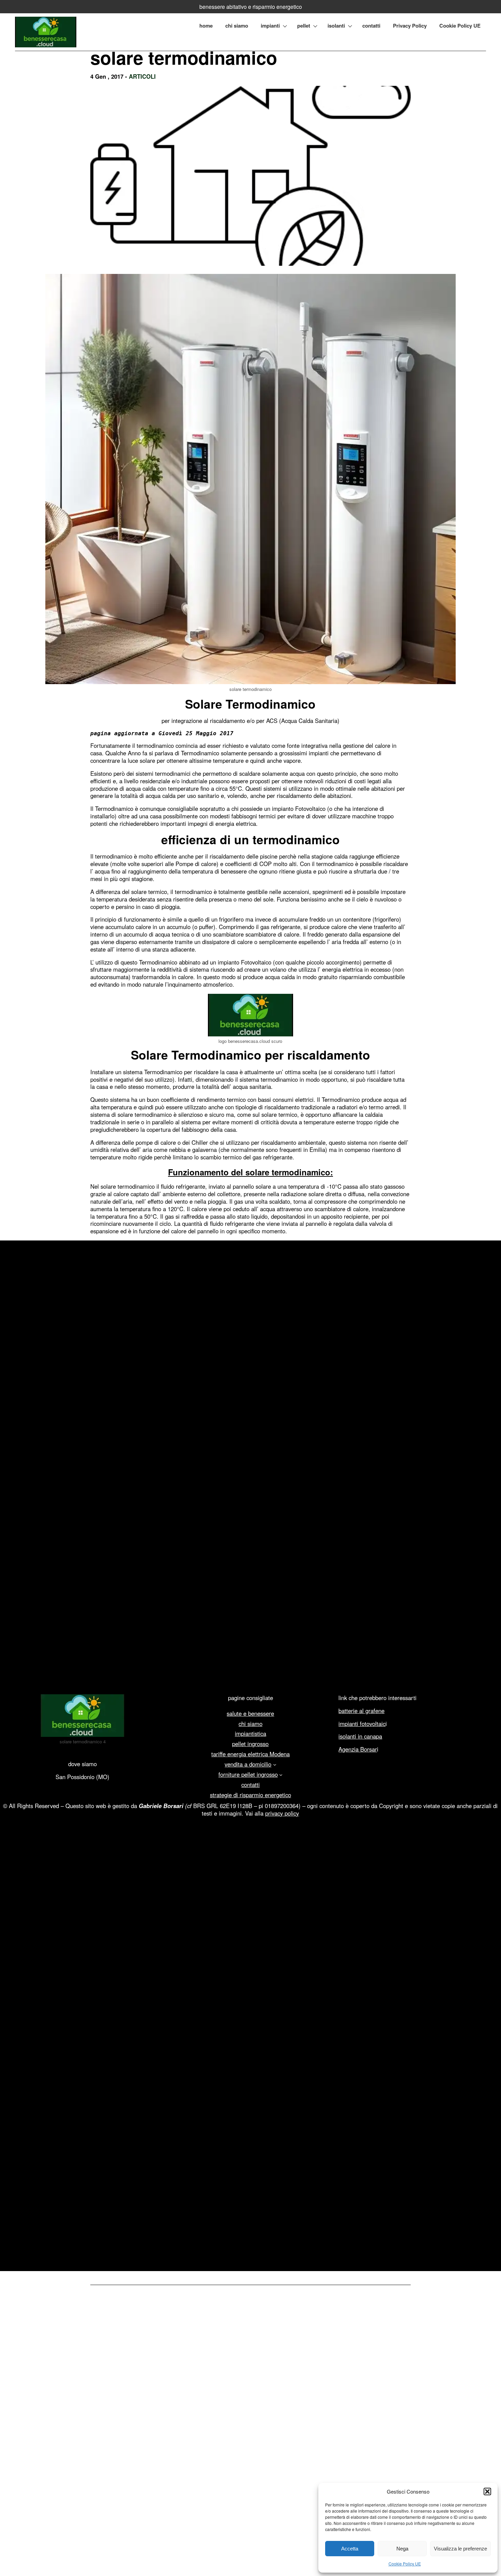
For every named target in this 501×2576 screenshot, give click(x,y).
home (206, 26)
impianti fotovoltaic (362, 1724)
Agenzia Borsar (358, 1749)
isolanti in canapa (360, 1736)
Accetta (350, 2549)
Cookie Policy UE (405, 2564)
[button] (487, 2492)
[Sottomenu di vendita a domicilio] (275, 1764)
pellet (304, 26)
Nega (402, 2549)
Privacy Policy (410, 26)
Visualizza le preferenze (460, 2549)
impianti (270, 26)
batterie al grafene (361, 1711)
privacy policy (282, 1813)
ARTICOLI (142, 76)
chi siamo (237, 26)
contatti (371, 26)
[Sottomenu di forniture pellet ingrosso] (281, 1775)
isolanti (336, 26)
